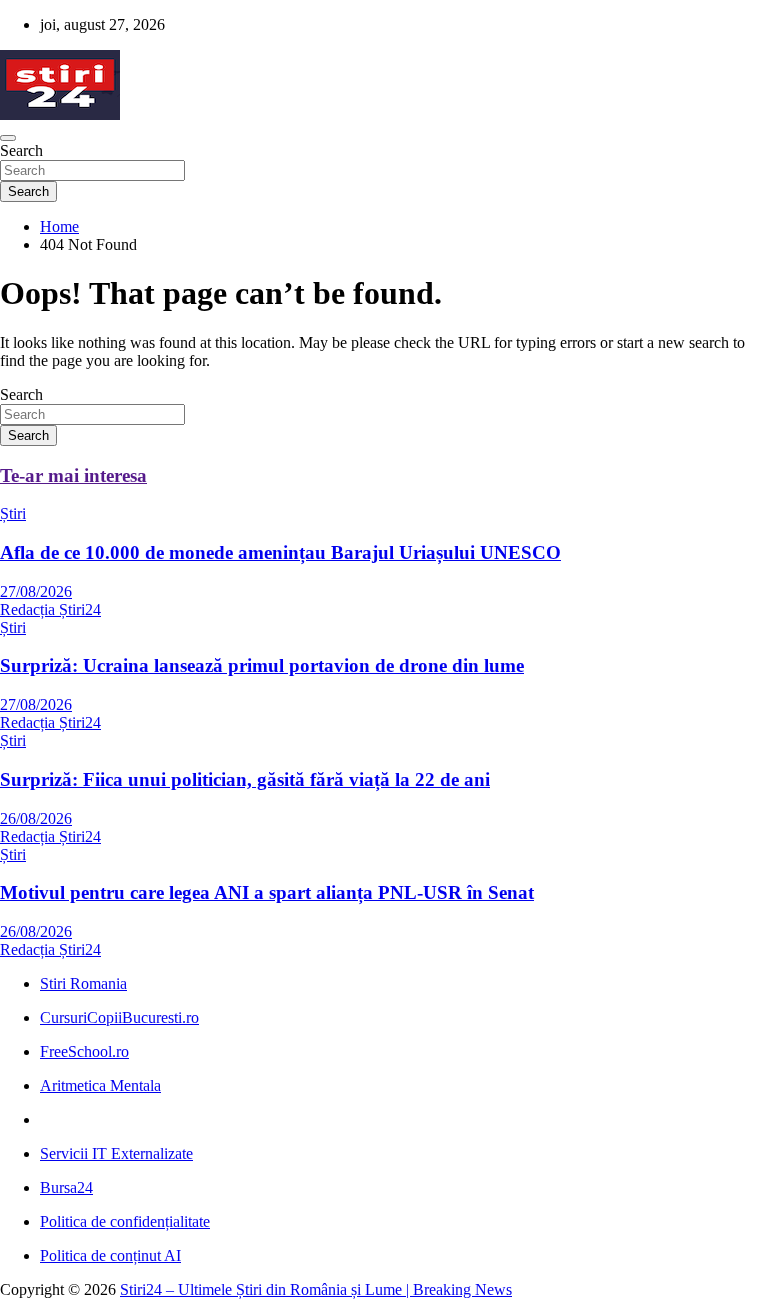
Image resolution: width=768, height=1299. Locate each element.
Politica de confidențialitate (125, 1221)
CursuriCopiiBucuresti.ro (119, 1017)
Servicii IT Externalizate (116, 1153)
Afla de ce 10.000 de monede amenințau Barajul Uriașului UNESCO (280, 552)
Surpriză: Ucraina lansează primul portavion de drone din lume (262, 665)
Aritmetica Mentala (100, 1085)
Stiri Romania (83, 983)
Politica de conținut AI (110, 1255)
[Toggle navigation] (8, 138)
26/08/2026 (36, 818)
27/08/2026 (36, 591)
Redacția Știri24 (50, 609)
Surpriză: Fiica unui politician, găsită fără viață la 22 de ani (245, 779)
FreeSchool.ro (84, 1051)
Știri (13, 513)
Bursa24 (66, 1187)
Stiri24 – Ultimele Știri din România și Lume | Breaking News (316, 1289)
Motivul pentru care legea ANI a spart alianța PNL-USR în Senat (267, 892)
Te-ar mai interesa (73, 475)
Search (21, 150)
